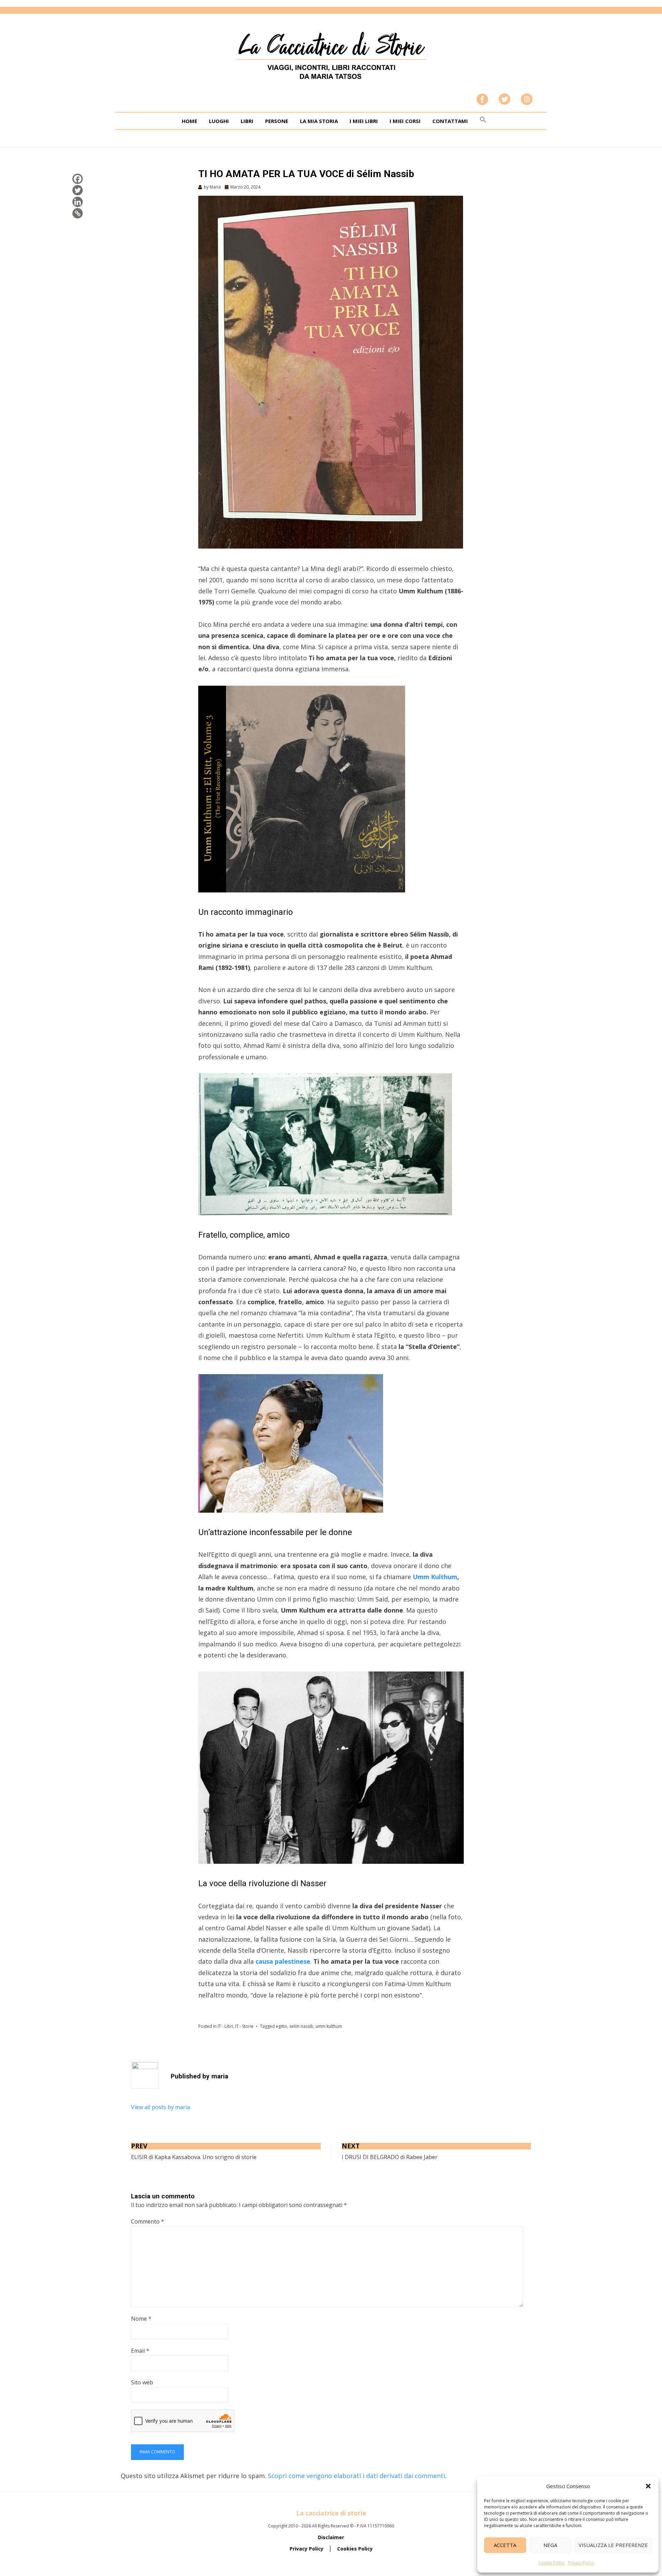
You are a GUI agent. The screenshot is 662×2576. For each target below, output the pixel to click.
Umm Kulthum (435, 1577)
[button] (648, 2486)
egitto (282, 2026)
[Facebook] (78, 179)
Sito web (142, 2382)
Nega (550, 2545)
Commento (148, 2221)
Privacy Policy (581, 2563)
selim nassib (301, 2026)
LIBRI (247, 121)
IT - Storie (244, 2026)
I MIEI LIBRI (364, 121)
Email (140, 2351)
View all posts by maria (161, 2107)
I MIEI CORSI (405, 121)
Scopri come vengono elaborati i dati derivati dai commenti (357, 2476)
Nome (141, 2319)
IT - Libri (225, 2026)
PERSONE (277, 121)
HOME (189, 121)
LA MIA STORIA (319, 121)
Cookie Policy (551, 2563)
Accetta (505, 2545)
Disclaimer (331, 2537)
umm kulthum (329, 2026)
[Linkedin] (78, 202)
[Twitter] (78, 190)
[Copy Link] (78, 213)
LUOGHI (219, 121)
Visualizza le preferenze (613, 2545)
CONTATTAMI (450, 121)
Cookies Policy (355, 2549)
